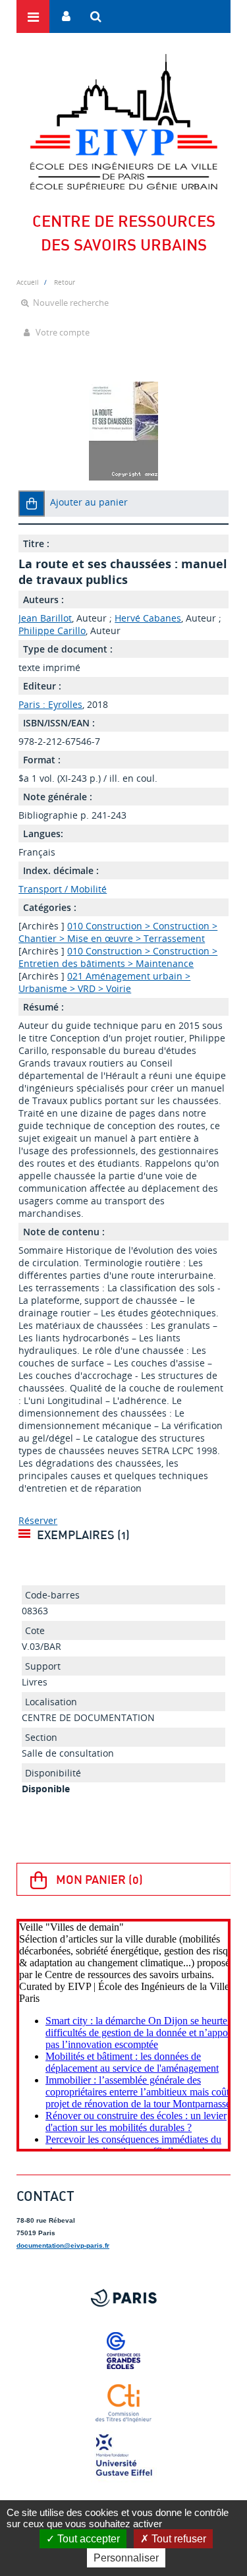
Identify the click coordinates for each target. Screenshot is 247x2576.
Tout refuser (178, 2539)
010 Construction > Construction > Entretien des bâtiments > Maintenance (118, 957)
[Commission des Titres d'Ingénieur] (123, 2403)
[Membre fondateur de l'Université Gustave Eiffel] (123, 2456)
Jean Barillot (45, 618)
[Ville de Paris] (123, 2298)
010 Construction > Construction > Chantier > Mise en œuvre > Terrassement (118, 932)
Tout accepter (87, 2539)
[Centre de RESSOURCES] (123, 122)
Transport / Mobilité (63, 889)
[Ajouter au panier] (32, 504)
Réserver (38, 1520)
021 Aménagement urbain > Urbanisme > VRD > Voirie (104, 982)
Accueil (28, 282)
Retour (65, 282)
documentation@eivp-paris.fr (63, 2245)
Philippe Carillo (52, 630)
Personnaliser (126, 2558)
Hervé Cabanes (148, 618)
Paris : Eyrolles (50, 704)
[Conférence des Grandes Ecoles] (123, 2351)
